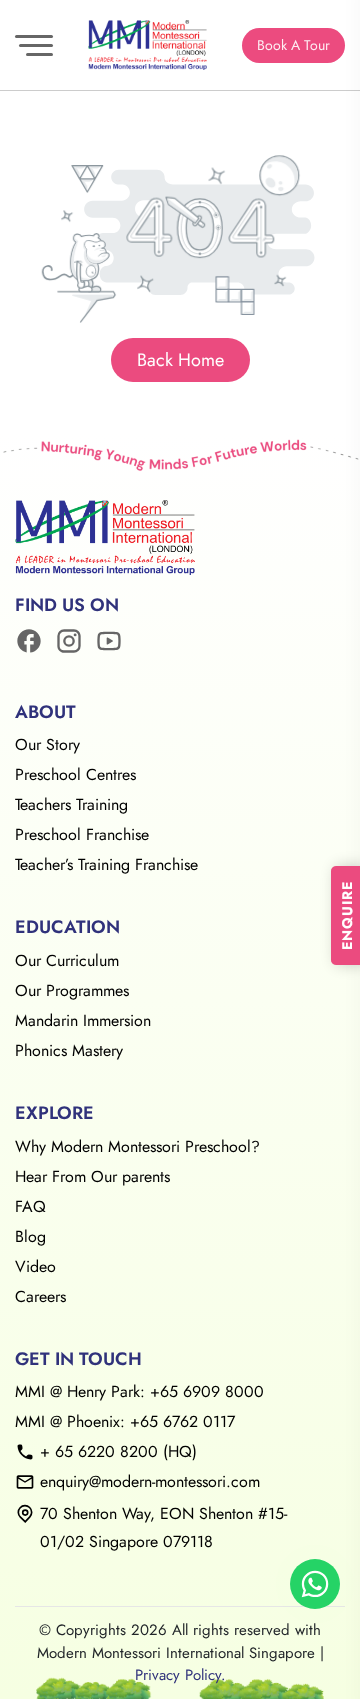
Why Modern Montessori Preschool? (137, 1146)
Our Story (47, 744)
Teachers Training (71, 804)
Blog (30, 1236)
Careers (40, 1296)
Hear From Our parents (92, 1176)
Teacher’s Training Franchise (106, 864)
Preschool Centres (75, 774)
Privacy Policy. (180, 1675)
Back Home (180, 360)
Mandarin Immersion (83, 1020)
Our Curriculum (67, 960)
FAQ (30, 1206)
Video (35, 1266)
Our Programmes (72, 990)
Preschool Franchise (82, 834)
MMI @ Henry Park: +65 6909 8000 (139, 1391)
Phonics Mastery (69, 1050)
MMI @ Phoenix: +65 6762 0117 (125, 1421)
